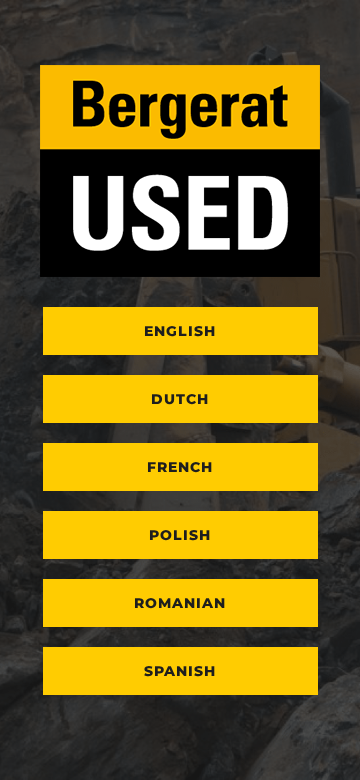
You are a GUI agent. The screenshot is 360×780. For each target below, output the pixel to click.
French (180, 467)
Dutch (180, 399)
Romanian (180, 603)
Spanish (180, 671)
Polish (180, 535)
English (180, 331)
